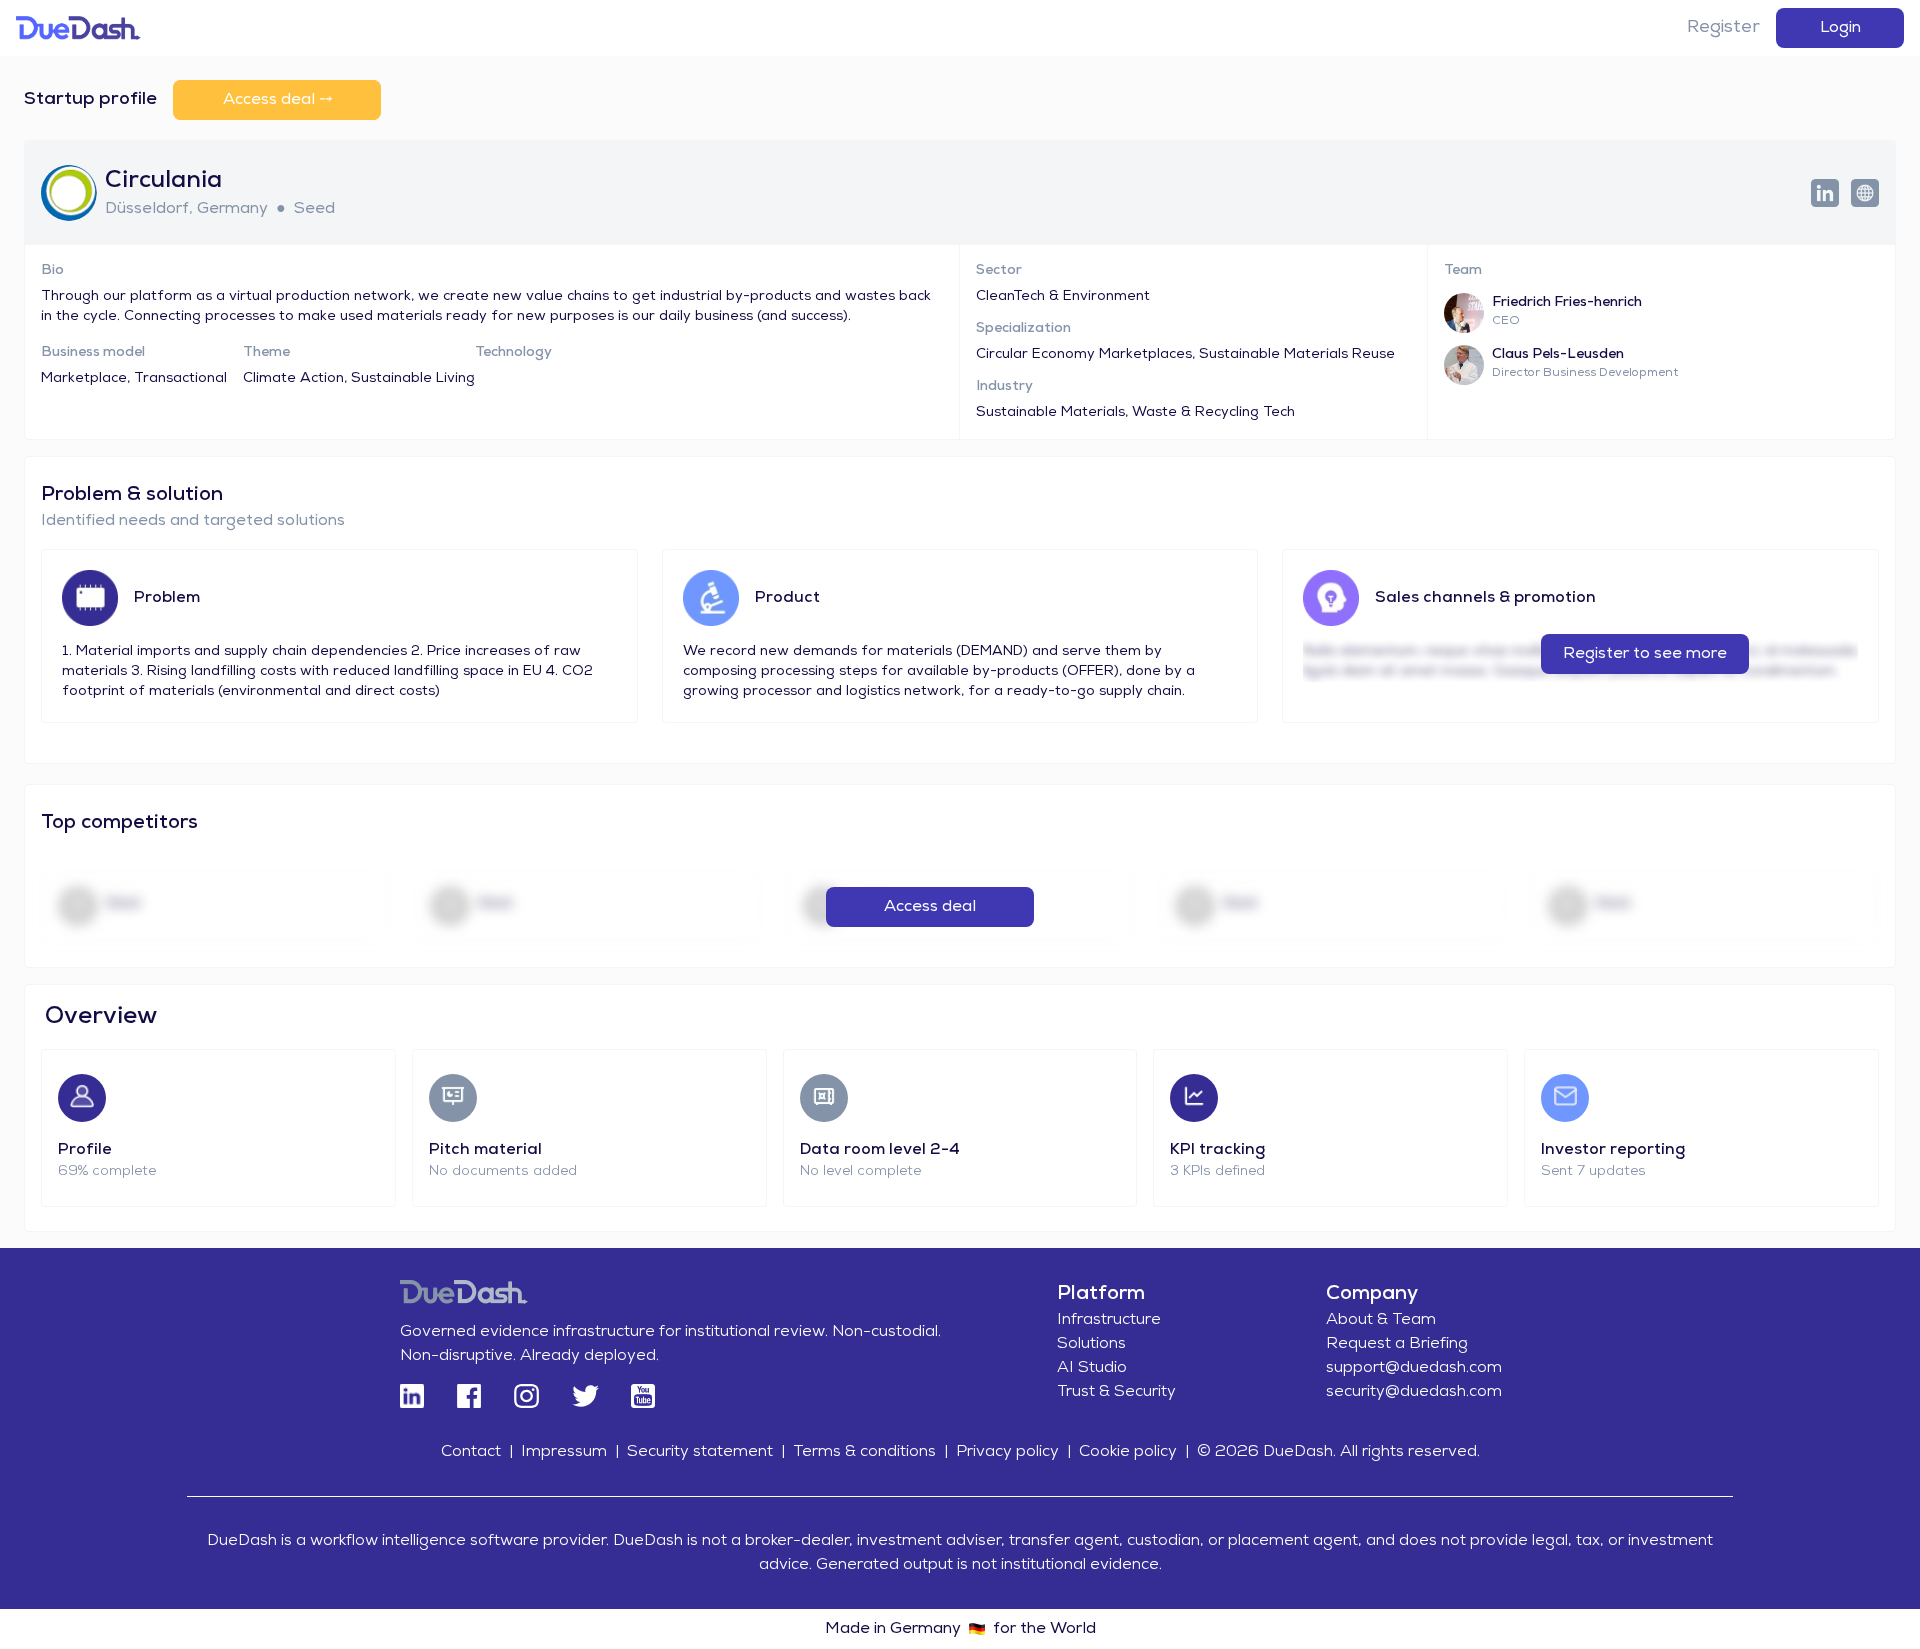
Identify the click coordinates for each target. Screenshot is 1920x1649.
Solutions (1091, 1344)
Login (1840, 28)
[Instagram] (525, 1396)
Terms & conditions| (870, 1452)
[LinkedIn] (412, 1396)
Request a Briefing (1397, 1344)
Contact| (477, 1452)
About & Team (1381, 1320)
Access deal (930, 907)
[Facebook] (468, 1396)
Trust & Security (1116, 1392)
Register (1723, 28)
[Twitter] (585, 1396)
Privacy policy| (1013, 1452)
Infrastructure (1109, 1320)
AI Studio (1092, 1368)
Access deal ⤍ (277, 100)
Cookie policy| (1134, 1452)
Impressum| (570, 1452)
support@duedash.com (1414, 1368)
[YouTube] (643, 1396)
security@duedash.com (1414, 1392)
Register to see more (1645, 654)
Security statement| (706, 1452)
